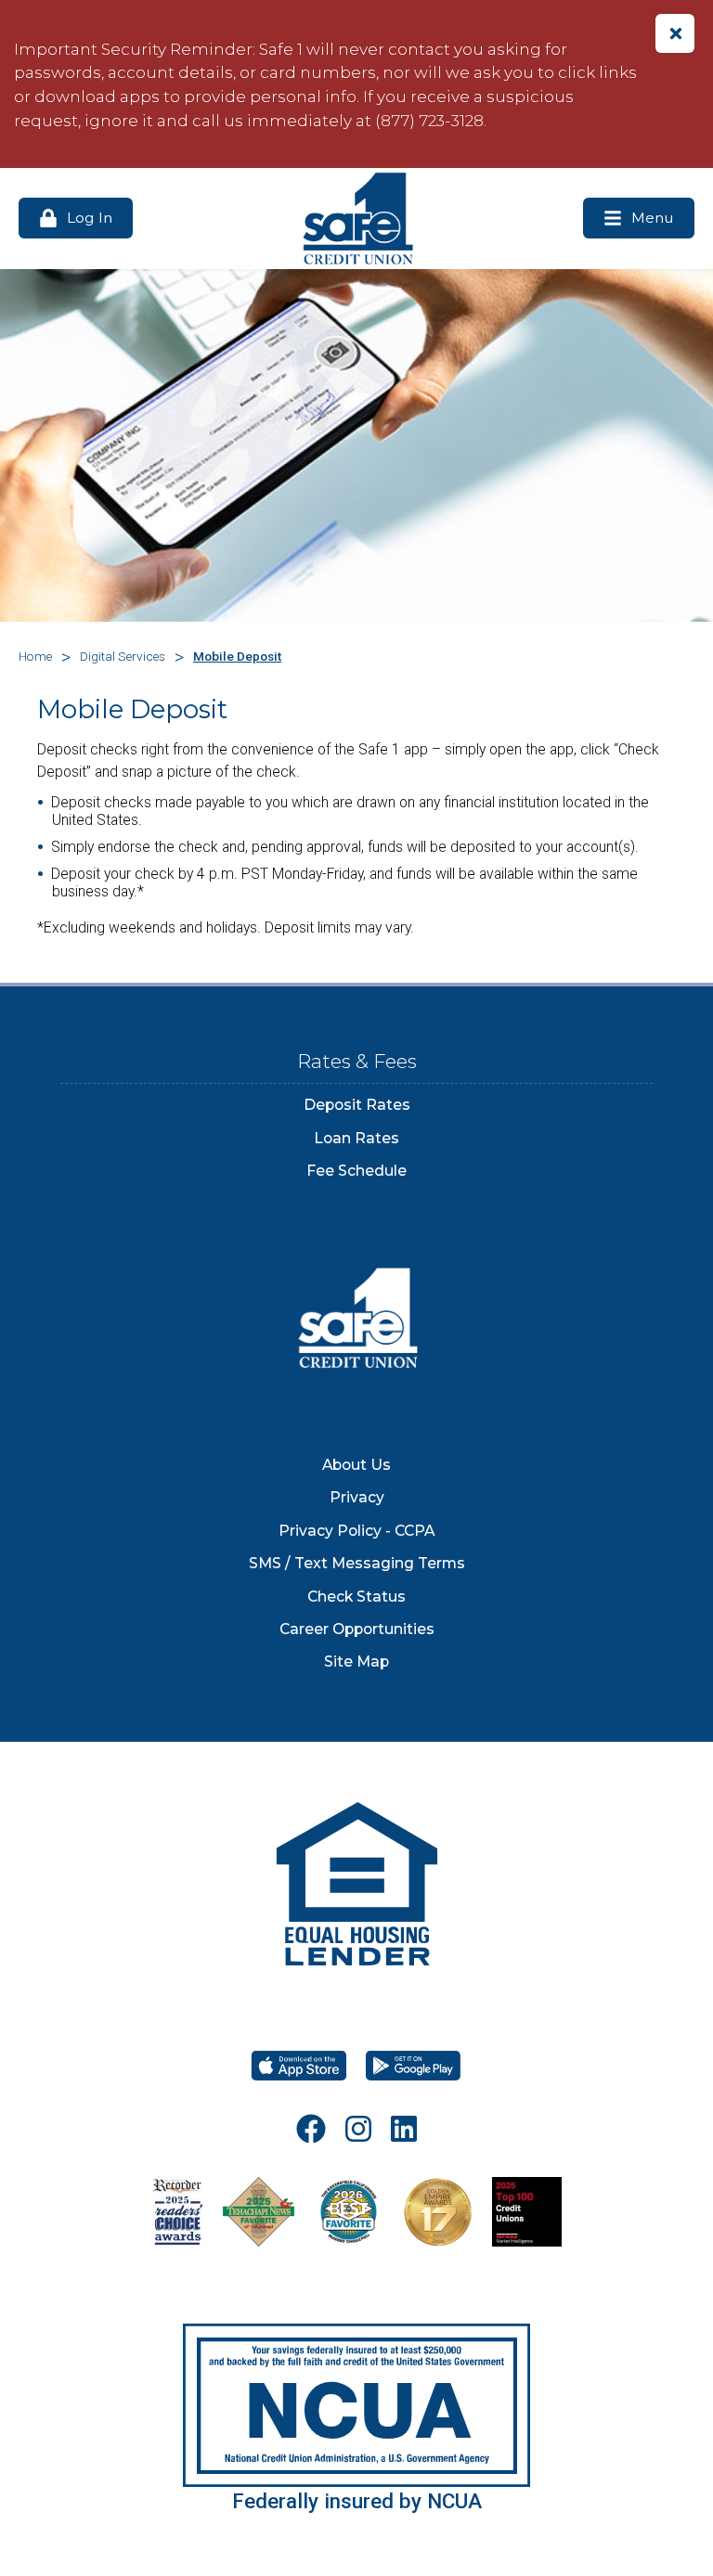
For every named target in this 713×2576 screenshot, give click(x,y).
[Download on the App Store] (299, 2066)
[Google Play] (413, 2066)
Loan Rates (356, 1138)
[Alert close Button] (675, 33)
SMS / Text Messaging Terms (357, 1563)
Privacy (357, 1497)
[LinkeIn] (404, 2129)
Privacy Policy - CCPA (356, 1531)
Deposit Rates (357, 1105)
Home (35, 656)
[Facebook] (311, 2129)
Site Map (356, 1662)
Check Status (356, 1597)
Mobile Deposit (237, 656)
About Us (356, 1465)
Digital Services (123, 656)
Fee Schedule (356, 1171)
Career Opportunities (357, 1629)
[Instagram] (358, 2129)
